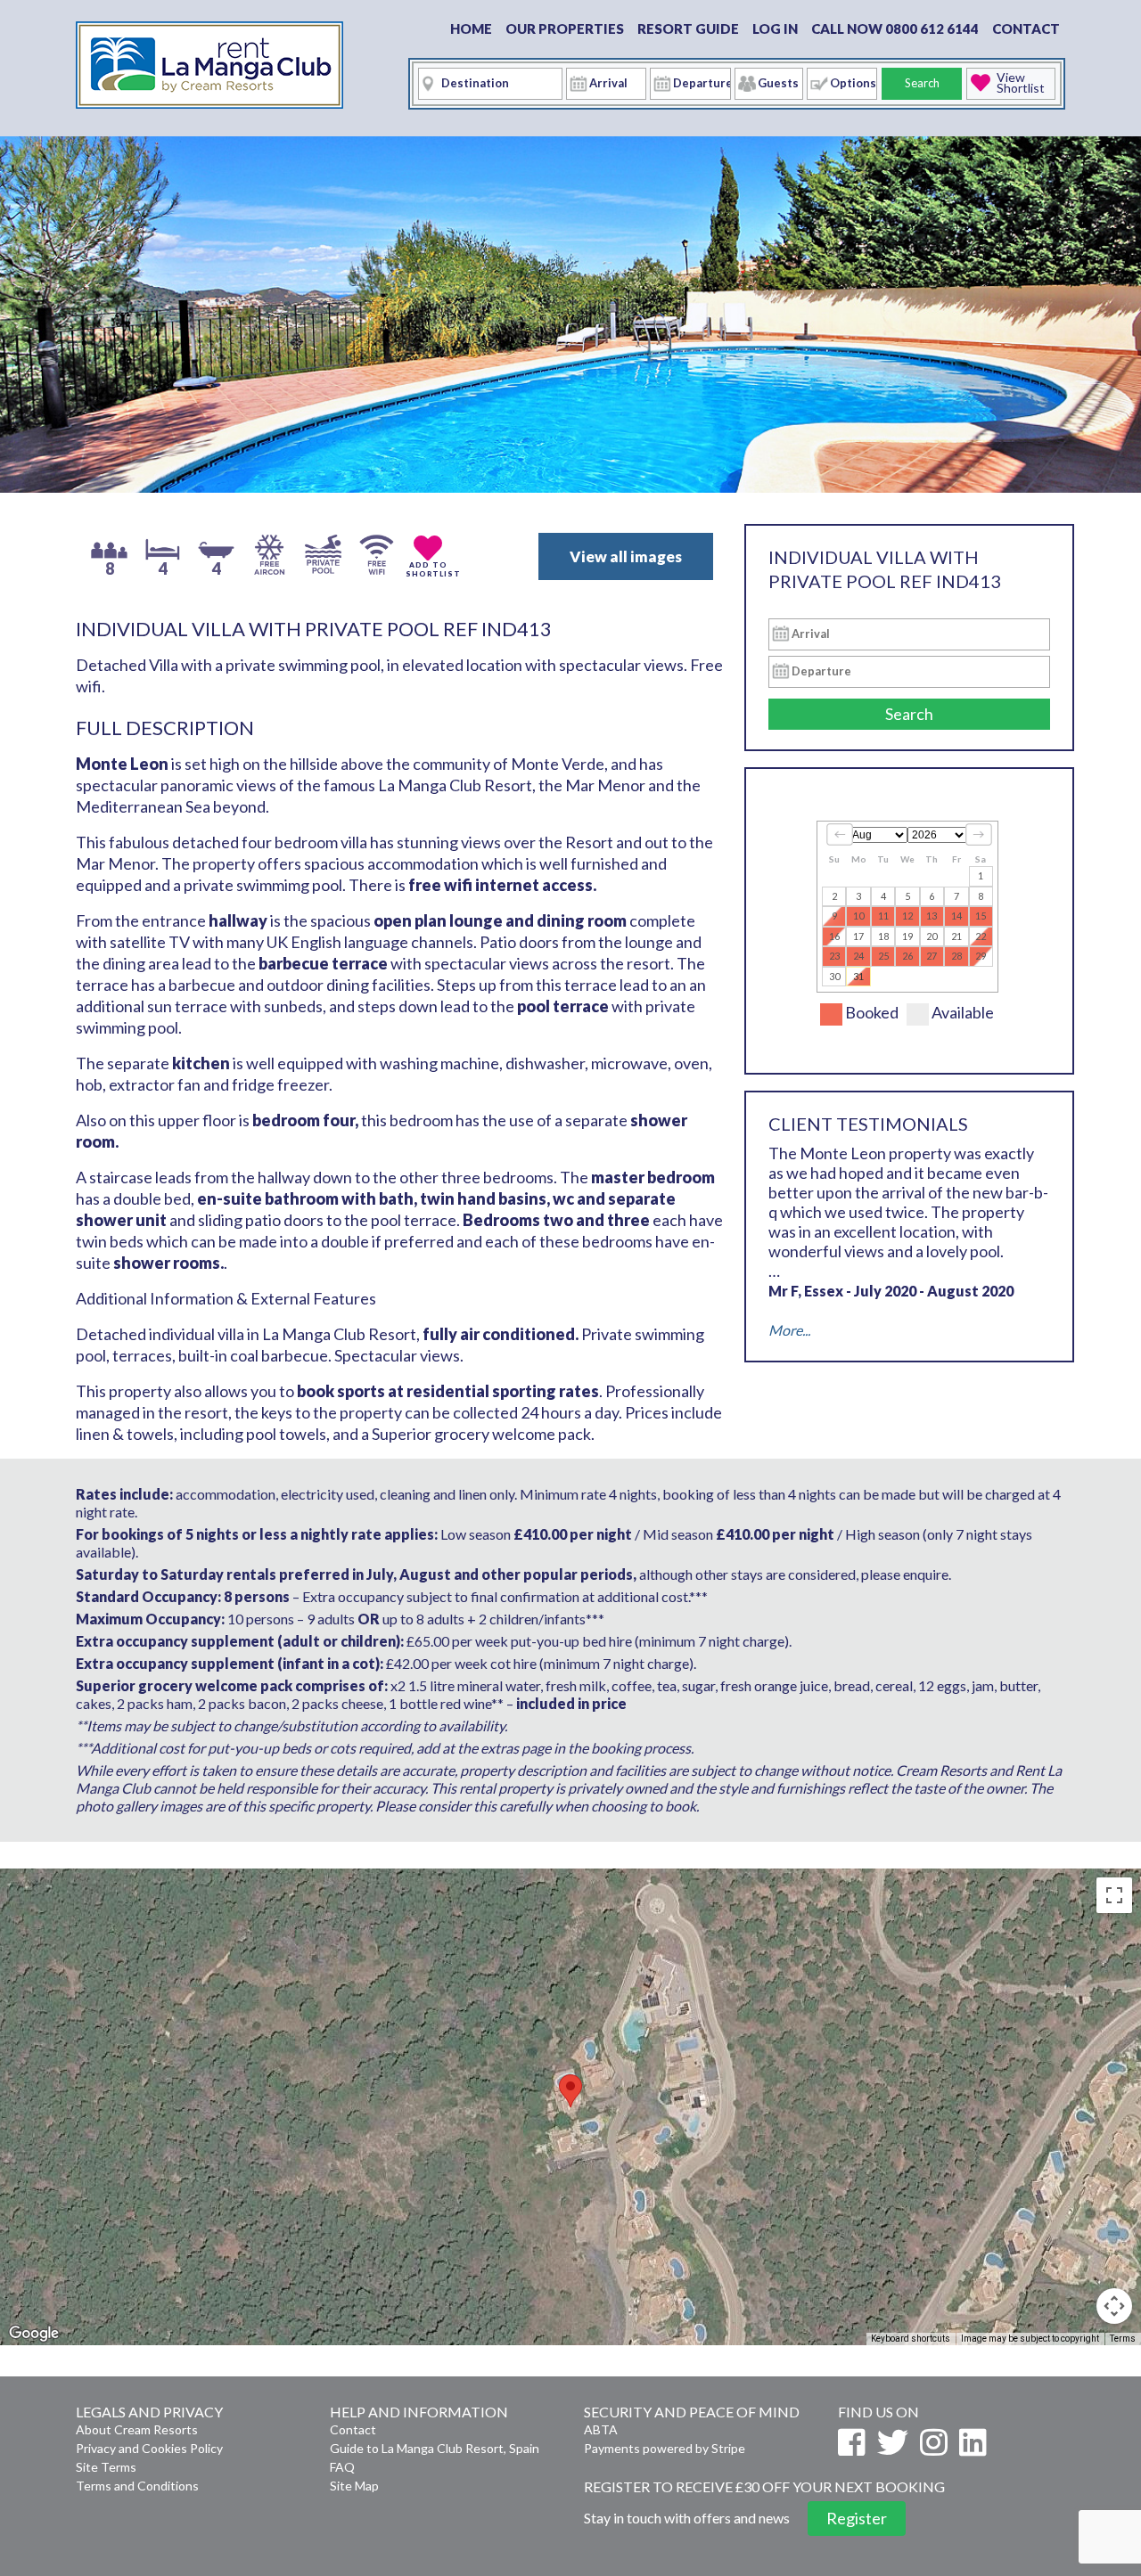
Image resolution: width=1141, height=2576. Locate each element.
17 (858, 936)
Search (922, 83)
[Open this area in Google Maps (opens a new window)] (34, 2334)
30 (834, 976)
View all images (626, 556)
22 (981, 936)
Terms (1123, 2339)
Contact (1026, 29)
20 (932, 936)
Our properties (565, 29)
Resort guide (688, 29)
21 (956, 936)
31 (858, 976)
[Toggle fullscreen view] (1114, 1895)
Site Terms (106, 2467)
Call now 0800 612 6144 (895, 29)
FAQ (342, 2467)
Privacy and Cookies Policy (149, 2448)
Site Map (354, 2486)
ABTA (601, 2429)
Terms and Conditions (137, 2486)
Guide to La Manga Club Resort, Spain (435, 2448)
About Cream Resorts (137, 2429)
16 (834, 936)
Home (471, 29)
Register (857, 2518)
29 (981, 956)
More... (789, 1330)
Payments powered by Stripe (665, 2448)
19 (907, 936)
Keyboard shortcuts (911, 2339)
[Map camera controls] (1114, 2306)
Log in (775, 29)
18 (883, 936)
